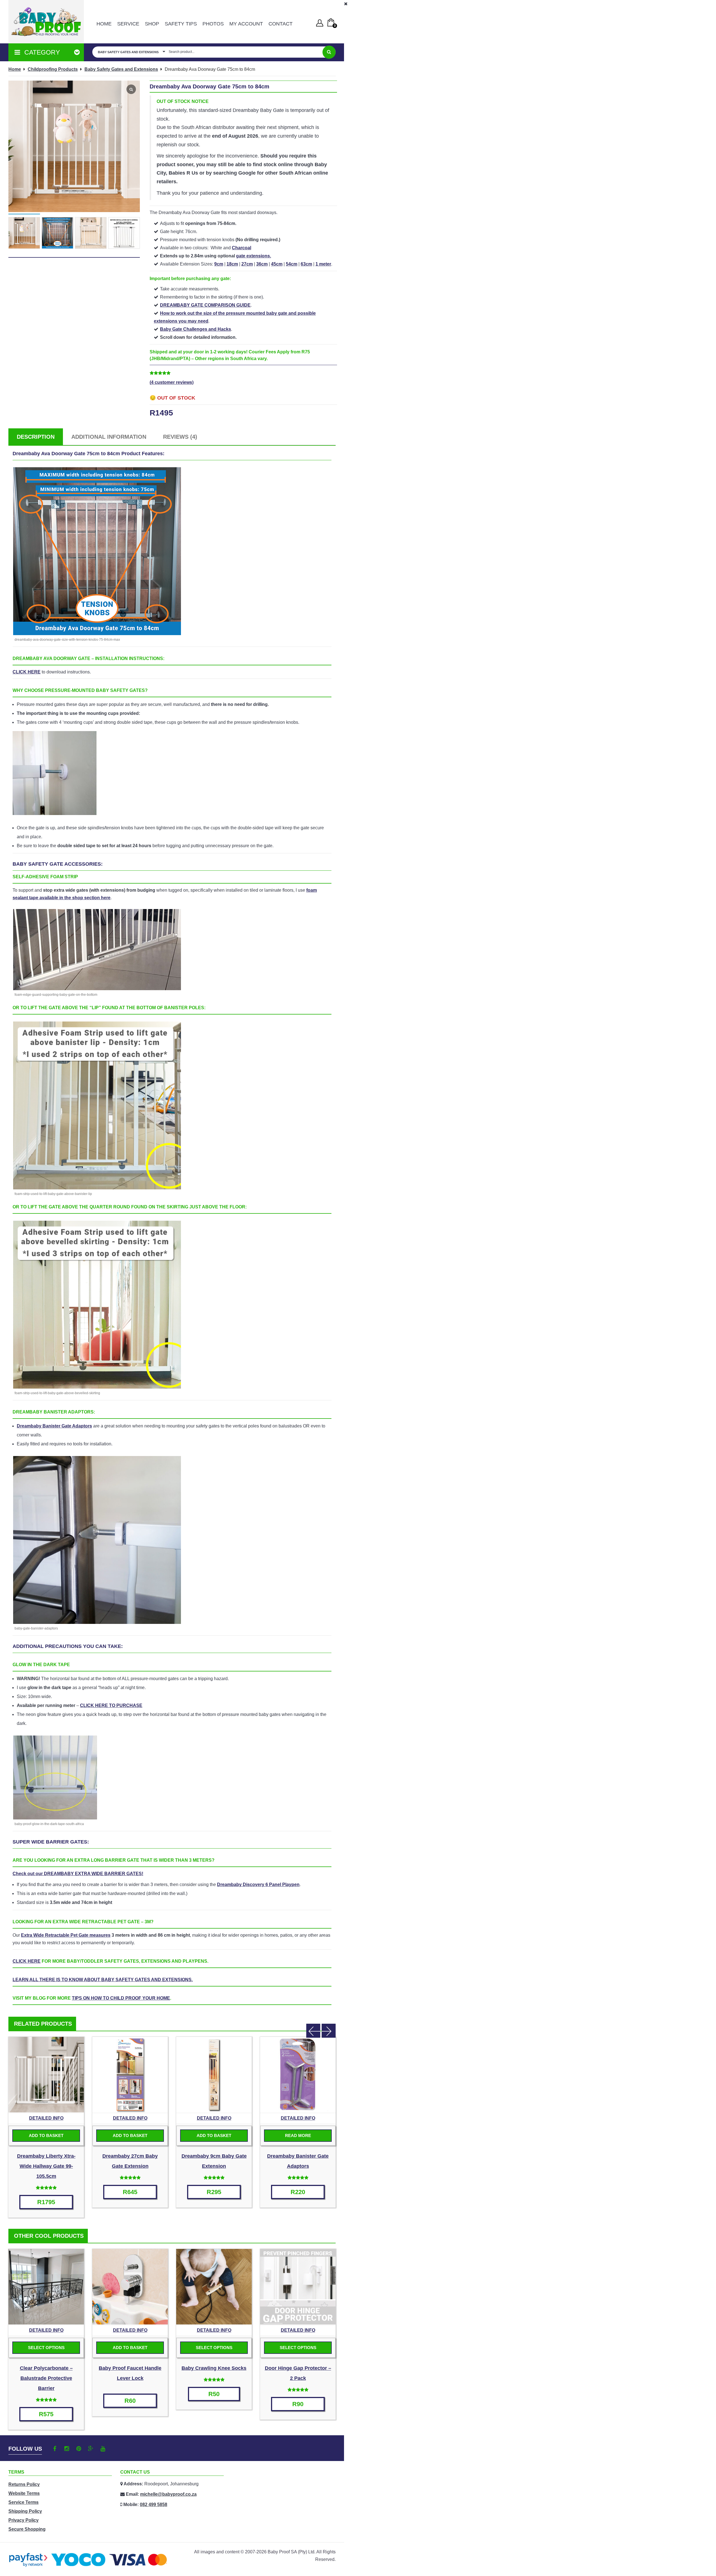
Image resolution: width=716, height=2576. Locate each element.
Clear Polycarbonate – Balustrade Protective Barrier (46, 2378)
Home (104, 24)
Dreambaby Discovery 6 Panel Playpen (258, 1885)
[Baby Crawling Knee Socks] (214, 2287)
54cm (292, 264)
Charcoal (242, 248)
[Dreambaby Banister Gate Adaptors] (298, 2075)
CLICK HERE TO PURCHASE (111, 1705)
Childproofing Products (53, 69)
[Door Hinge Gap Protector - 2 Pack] (298, 2287)
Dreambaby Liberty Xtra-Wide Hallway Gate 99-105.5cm (46, 2166)
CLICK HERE (27, 672)
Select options (46, 2348)
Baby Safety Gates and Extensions (121, 69)
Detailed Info (46, 2118)
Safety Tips (181, 24)
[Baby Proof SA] (46, 22)
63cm (306, 264)
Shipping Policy (25, 2511)
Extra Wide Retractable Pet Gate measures (66, 1935)
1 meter (323, 264)
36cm (262, 264)
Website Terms (24, 2493)
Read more (298, 2135)
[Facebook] (55, 2449)
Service (128, 24)
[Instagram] (67, 2449)
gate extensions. (254, 256)
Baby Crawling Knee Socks (214, 2368)
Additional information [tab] (109, 437)
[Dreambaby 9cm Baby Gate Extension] (214, 2075)
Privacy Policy (23, 2520)
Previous (313, 2031)
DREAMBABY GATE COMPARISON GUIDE (205, 305)
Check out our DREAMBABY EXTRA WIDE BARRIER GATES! (78, 1874)
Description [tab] (36, 437)
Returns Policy (24, 2484)
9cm (219, 264)
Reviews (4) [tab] (180, 437)
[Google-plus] (91, 2449)
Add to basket (46, 2135)
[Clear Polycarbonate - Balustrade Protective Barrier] (46, 2287)
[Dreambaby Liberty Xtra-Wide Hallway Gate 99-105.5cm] (46, 2075)
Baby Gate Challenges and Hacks (196, 329)
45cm (277, 264)
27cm (247, 264)
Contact (281, 24)
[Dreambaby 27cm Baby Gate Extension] (130, 2075)
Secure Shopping (27, 2529)
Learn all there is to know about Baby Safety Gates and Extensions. (103, 1980)
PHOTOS (213, 24)
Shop (152, 24)
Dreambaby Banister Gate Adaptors (54, 1426)
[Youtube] (103, 2449)
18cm (232, 264)
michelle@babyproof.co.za (168, 2494)
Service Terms (23, 2502)
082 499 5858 (154, 2505)
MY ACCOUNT (246, 24)
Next (329, 2031)
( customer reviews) (172, 382)
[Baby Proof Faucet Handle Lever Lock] (130, 2287)
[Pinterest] (79, 2449)
